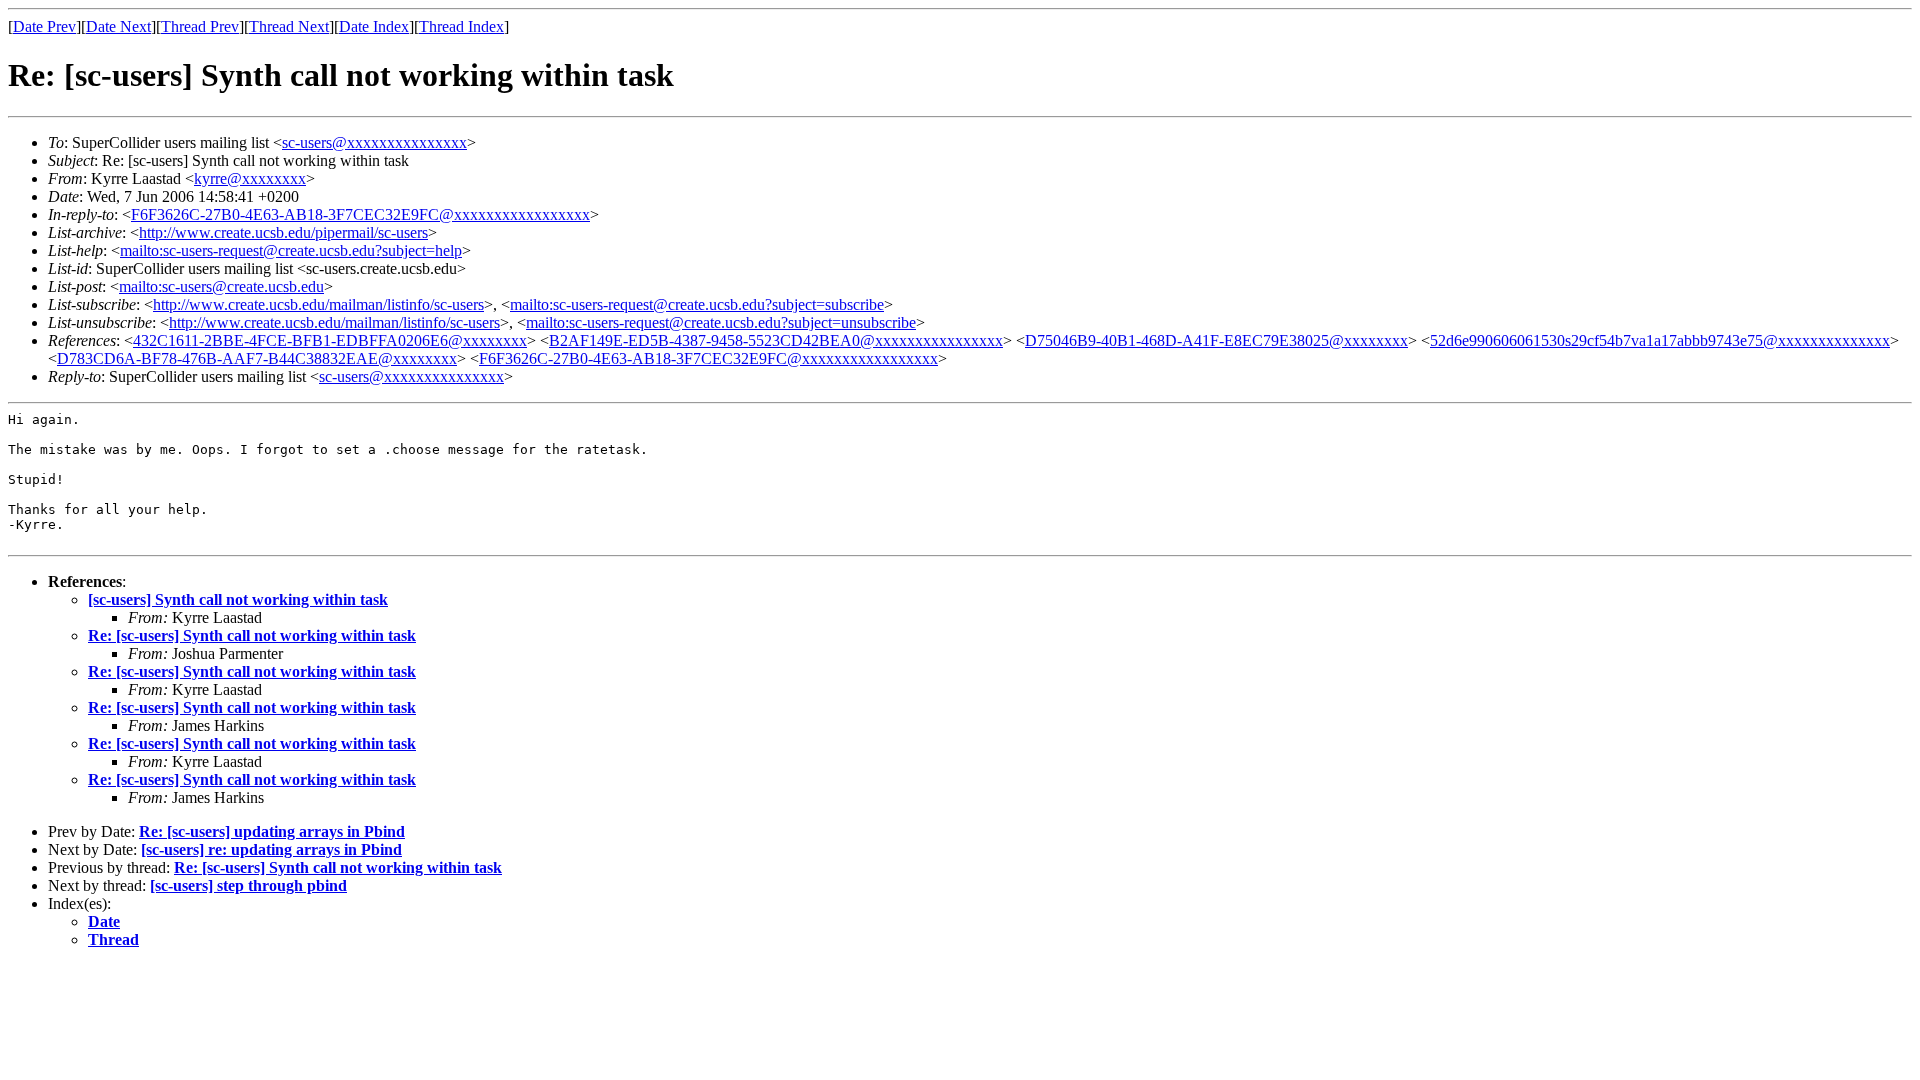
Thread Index (461, 26)
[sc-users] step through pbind (248, 885)
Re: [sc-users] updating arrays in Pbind (272, 831)
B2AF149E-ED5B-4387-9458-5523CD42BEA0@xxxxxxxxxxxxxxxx (776, 340)
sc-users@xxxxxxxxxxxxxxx (374, 142)
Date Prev (44, 26)
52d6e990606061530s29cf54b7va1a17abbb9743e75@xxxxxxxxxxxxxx (1660, 340)
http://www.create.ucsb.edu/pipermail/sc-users (283, 232)
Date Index (374, 26)
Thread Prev (200, 26)
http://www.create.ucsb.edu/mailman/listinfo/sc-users (318, 304)
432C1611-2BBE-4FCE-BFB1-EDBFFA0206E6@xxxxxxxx (330, 340)
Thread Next (289, 26)
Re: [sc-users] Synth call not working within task (252, 635)
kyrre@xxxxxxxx (250, 178)
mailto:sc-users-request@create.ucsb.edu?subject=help (291, 250)
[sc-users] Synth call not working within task (238, 599)
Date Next (118, 26)
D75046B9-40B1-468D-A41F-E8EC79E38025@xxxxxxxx (1216, 340)
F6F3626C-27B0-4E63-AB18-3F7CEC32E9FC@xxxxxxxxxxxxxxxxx (360, 214)
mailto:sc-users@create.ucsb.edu (221, 286)
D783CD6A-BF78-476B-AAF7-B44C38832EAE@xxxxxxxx (257, 358)
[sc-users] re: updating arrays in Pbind (271, 849)
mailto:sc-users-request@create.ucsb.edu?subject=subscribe (697, 304)
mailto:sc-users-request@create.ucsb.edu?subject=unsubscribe (721, 322)
